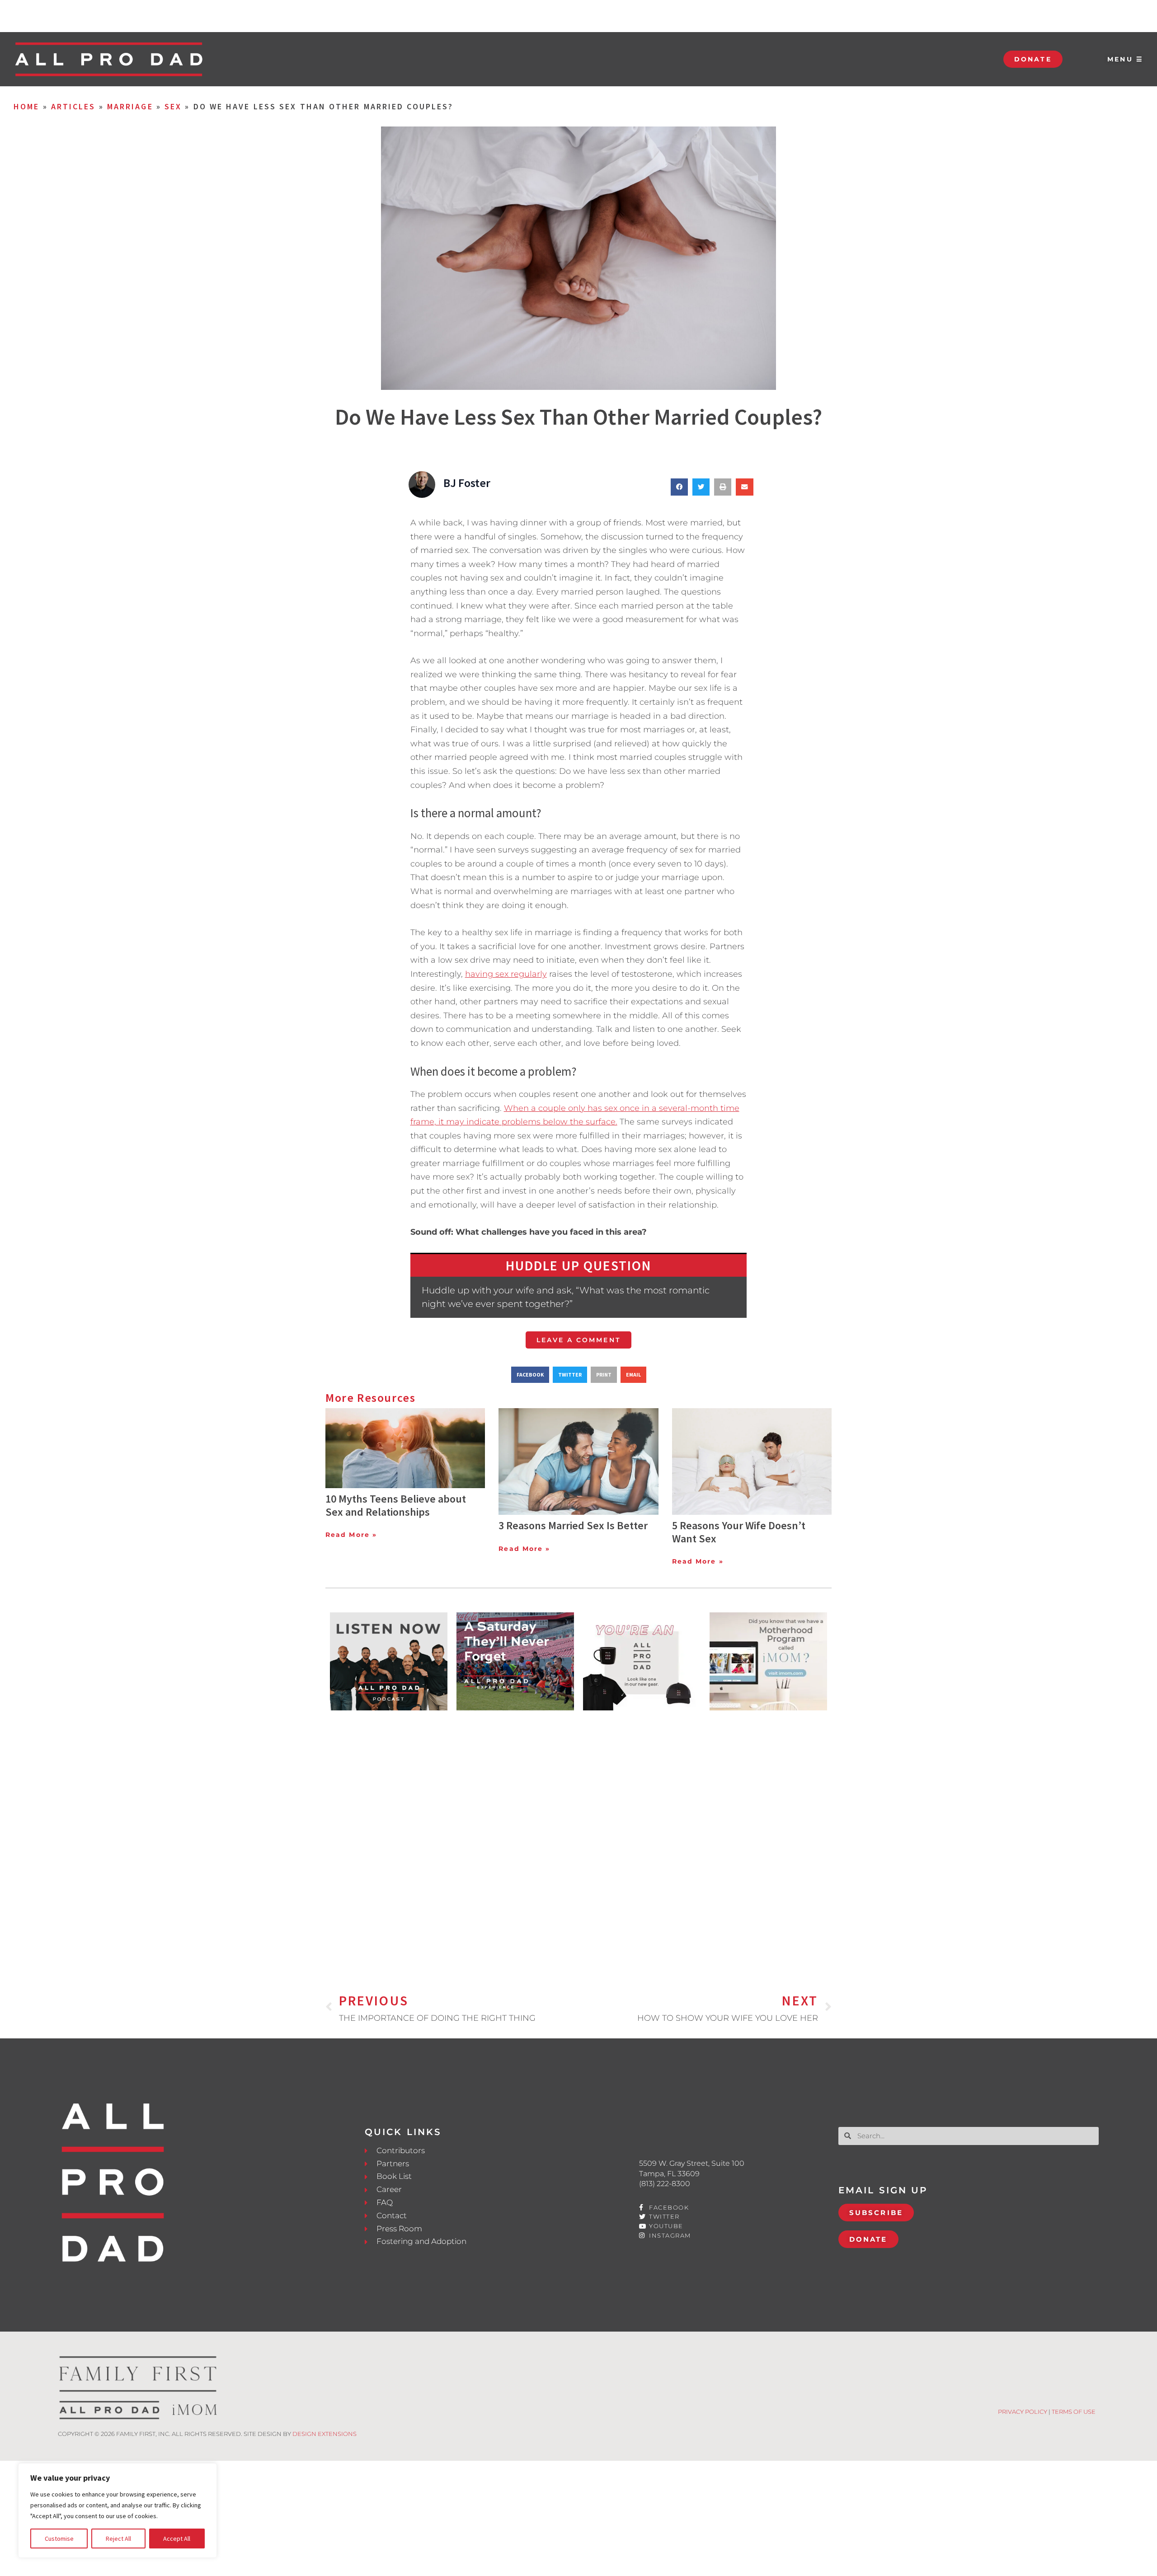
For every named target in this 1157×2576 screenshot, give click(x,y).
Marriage (130, 106)
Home (26, 106)
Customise (59, 2539)
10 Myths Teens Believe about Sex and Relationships (396, 1505)
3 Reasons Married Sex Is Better (573, 1525)
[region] (118, 2510)
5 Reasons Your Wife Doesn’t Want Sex (739, 1532)
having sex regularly (506, 974)
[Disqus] (578, 1837)
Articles (73, 106)
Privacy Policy (1023, 2412)
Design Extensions (325, 2434)
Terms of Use (1074, 2412)
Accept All (177, 2539)
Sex (173, 106)
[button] (679, 487)
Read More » (351, 1535)
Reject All (118, 2539)
